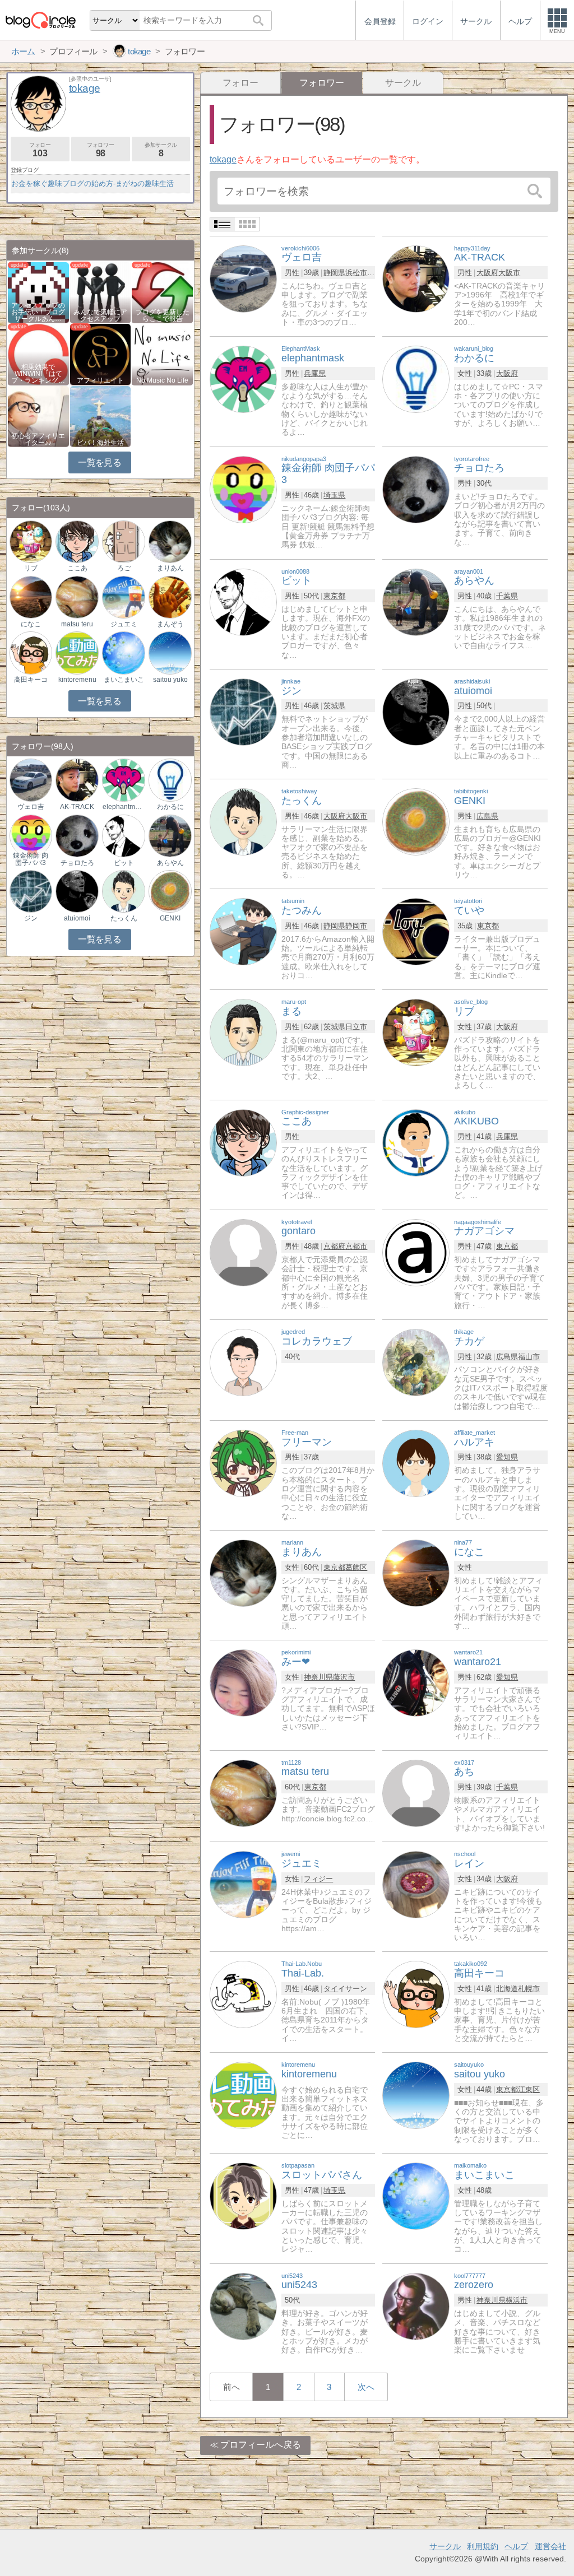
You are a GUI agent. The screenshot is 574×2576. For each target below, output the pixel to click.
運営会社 (550, 2546)
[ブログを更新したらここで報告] (162, 292)
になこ (31, 624)
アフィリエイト (100, 380)
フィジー (318, 1879)
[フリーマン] (243, 1463)
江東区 (529, 2089)
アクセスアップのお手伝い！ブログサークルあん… (38, 312)
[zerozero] (416, 2306)
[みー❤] (243, 1683)
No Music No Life (162, 380)
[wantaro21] (416, 1683)
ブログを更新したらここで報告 (163, 315)
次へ (366, 2387)
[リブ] (416, 1032)
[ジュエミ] (243, 1884)
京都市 (356, 1246)
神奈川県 (318, 1677)
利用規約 (483, 2546)
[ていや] (416, 931)
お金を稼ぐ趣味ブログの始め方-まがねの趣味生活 (92, 183)
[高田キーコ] (416, 1994)
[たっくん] (243, 821)
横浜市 (517, 2300)
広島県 (487, 816)
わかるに (170, 807)
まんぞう (170, 624)
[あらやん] (416, 601)
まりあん (170, 568)
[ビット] (243, 601)
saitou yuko (170, 680)
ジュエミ (124, 624)
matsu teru (77, 624)
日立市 (356, 1027)
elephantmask (123, 807)
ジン (31, 918)
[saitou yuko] (416, 2095)
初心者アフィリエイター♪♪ (38, 439)
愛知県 (507, 1457)
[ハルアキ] (416, 1463)
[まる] (243, 1032)
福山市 (529, 1357)
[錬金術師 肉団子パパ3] (243, 489)
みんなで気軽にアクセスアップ (100, 315)
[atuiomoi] (416, 711)
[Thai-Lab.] (243, 1994)
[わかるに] (416, 379)
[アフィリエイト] (101, 354)
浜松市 (356, 273)
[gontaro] (243, 1252)
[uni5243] (243, 2306)
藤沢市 (344, 1677)
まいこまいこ (124, 680)
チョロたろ (77, 863)
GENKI (170, 918)
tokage (223, 159)
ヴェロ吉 (31, 807)
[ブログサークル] (40, 20)
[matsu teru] (243, 1792)
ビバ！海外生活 (100, 443)
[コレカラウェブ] (243, 1362)
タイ (331, 1989)
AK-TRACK (77, 807)
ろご (124, 568)
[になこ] (416, 1572)
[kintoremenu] (243, 2095)
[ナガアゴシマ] (416, 1252)
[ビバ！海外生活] (101, 415)
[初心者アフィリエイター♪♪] (38, 415)
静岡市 (356, 926)
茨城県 (334, 706)
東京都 (334, 596)
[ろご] (123, 541)
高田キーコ (31, 680)
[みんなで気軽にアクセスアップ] (101, 292)
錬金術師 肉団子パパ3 (31, 859)
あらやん (170, 863)
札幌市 (529, 1989)
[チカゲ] (416, 1362)
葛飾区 (356, 1567)
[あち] (416, 1792)
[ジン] (243, 711)
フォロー (240, 83)
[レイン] (416, 1884)
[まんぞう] (170, 596)
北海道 (507, 1989)
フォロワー (100, 150)
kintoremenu (77, 680)
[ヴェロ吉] (243, 278)
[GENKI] (416, 821)
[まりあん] (243, 1572)
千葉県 (507, 596)
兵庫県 (315, 373)
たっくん (124, 918)
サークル (403, 83)
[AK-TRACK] (416, 278)
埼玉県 (334, 495)
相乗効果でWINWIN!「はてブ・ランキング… (38, 374)
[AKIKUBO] (416, 1142)
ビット (124, 863)
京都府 (334, 1246)
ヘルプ (516, 2546)
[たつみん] (243, 931)
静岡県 (334, 273)
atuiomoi (77, 918)
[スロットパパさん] (243, 2196)
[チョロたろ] (416, 489)
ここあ (77, 568)
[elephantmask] (243, 379)
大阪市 (509, 273)
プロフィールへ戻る (261, 2445)
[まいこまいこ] (416, 2196)
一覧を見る (99, 462)
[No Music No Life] (162, 354)
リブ (31, 568)
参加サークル (161, 150)
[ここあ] (243, 1142)
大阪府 (487, 273)
